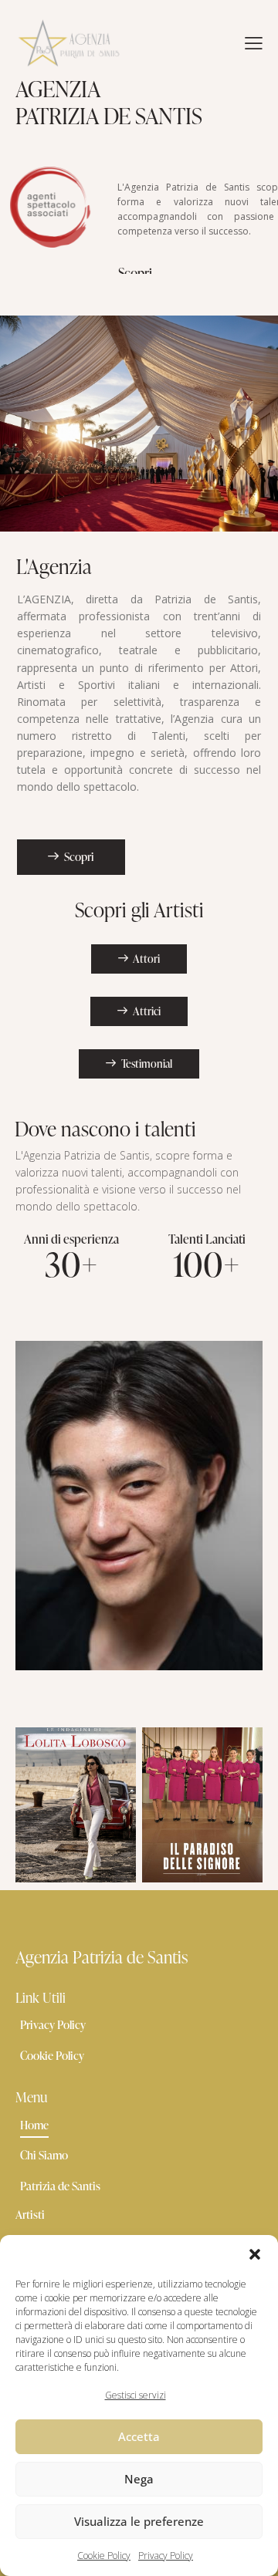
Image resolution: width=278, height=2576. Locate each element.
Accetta (139, 2436)
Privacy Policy (166, 2556)
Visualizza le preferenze (139, 2521)
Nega (139, 2479)
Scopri (135, 273)
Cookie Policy (104, 2556)
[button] (255, 2254)
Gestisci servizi (136, 2395)
